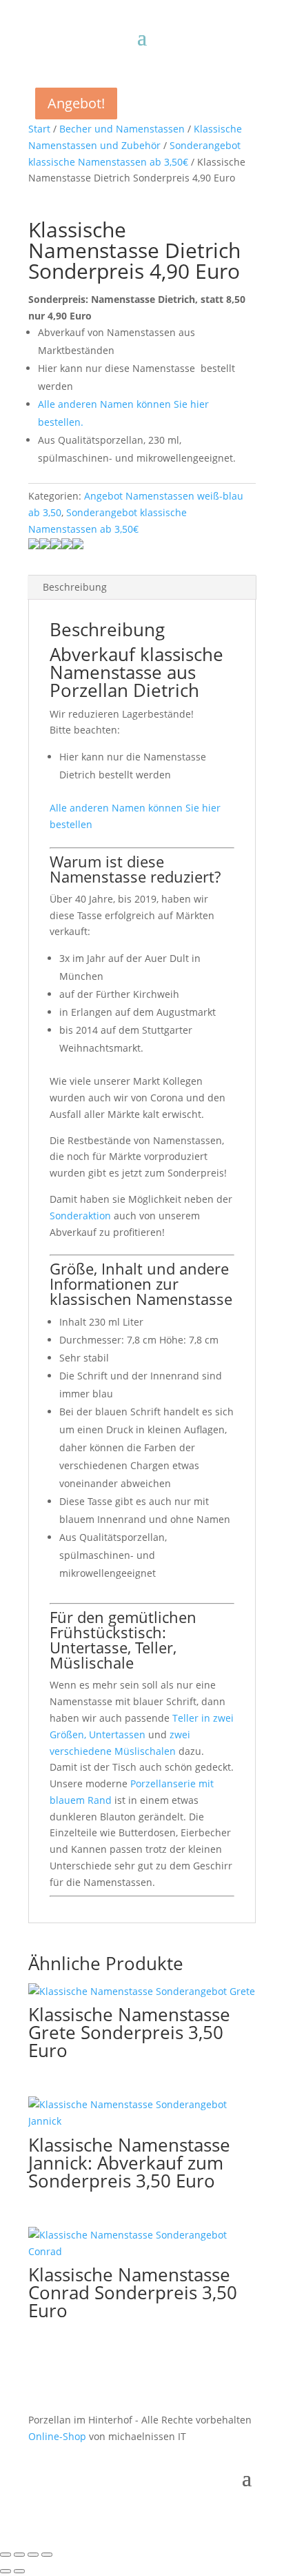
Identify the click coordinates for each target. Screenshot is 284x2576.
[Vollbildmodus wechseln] (19, 2555)
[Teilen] (33, 2555)
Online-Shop (57, 2436)
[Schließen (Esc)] (47, 2555)
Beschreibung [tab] (75, 587)
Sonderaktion (80, 1216)
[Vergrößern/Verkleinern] (6, 2555)
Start (39, 129)
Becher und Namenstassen (122, 129)
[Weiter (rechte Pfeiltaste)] (19, 2571)
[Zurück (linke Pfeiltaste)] (6, 2571)
